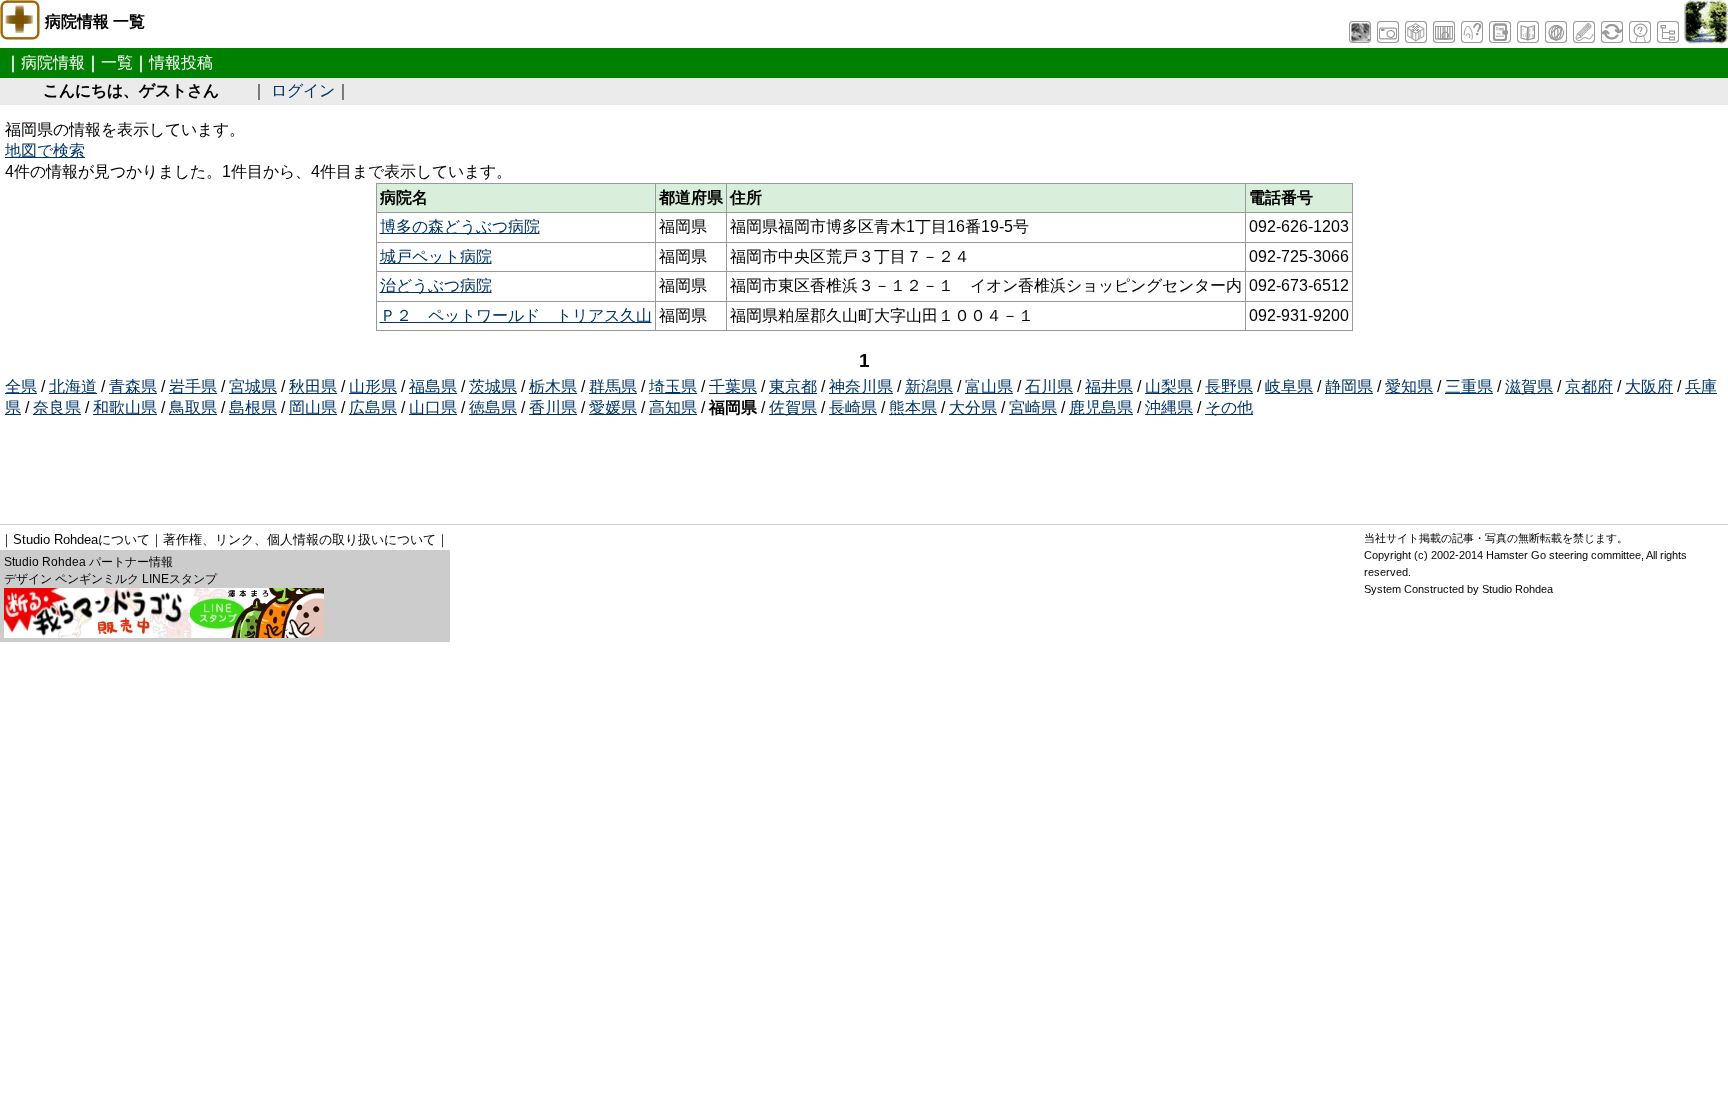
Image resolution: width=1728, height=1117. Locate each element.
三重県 (1469, 386)
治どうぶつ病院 (436, 285)
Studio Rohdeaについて (81, 539)
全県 (21, 386)
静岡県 (1349, 386)
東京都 (793, 386)
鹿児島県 (1101, 407)
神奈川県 (861, 386)
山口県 (433, 407)
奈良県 (57, 407)
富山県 (989, 386)
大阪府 (1649, 386)
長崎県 (853, 407)
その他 (1229, 407)
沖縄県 (1169, 407)
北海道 (73, 386)
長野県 (1229, 386)
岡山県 (313, 407)
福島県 (433, 386)
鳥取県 (193, 407)
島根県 (253, 407)
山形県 (373, 386)
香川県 (553, 407)
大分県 (973, 407)
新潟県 (929, 386)
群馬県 (613, 386)
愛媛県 (613, 407)
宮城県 (253, 386)
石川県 (1049, 386)
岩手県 (193, 386)
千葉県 (733, 386)
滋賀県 (1529, 386)
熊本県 (913, 407)
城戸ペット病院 (436, 256)
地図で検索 (45, 150)
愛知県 (1409, 386)
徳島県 (493, 407)
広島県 (373, 407)
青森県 (133, 386)
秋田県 (313, 386)
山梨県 (1169, 386)
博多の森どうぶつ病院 (460, 226)
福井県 (1109, 386)
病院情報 (53, 62)
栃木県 (553, 386)
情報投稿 (181, 62)
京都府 (1589, 386)
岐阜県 (1289, 386)
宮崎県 (1033, 407)
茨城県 (493, 386)
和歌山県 (125, 407)
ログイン (303, 90)
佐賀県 (793, 407)
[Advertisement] (369, 464)
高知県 (673, 407)
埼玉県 (673, 386)
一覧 (117, 62)
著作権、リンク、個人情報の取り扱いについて (299, 539)
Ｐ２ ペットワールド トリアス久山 (516, 315)
